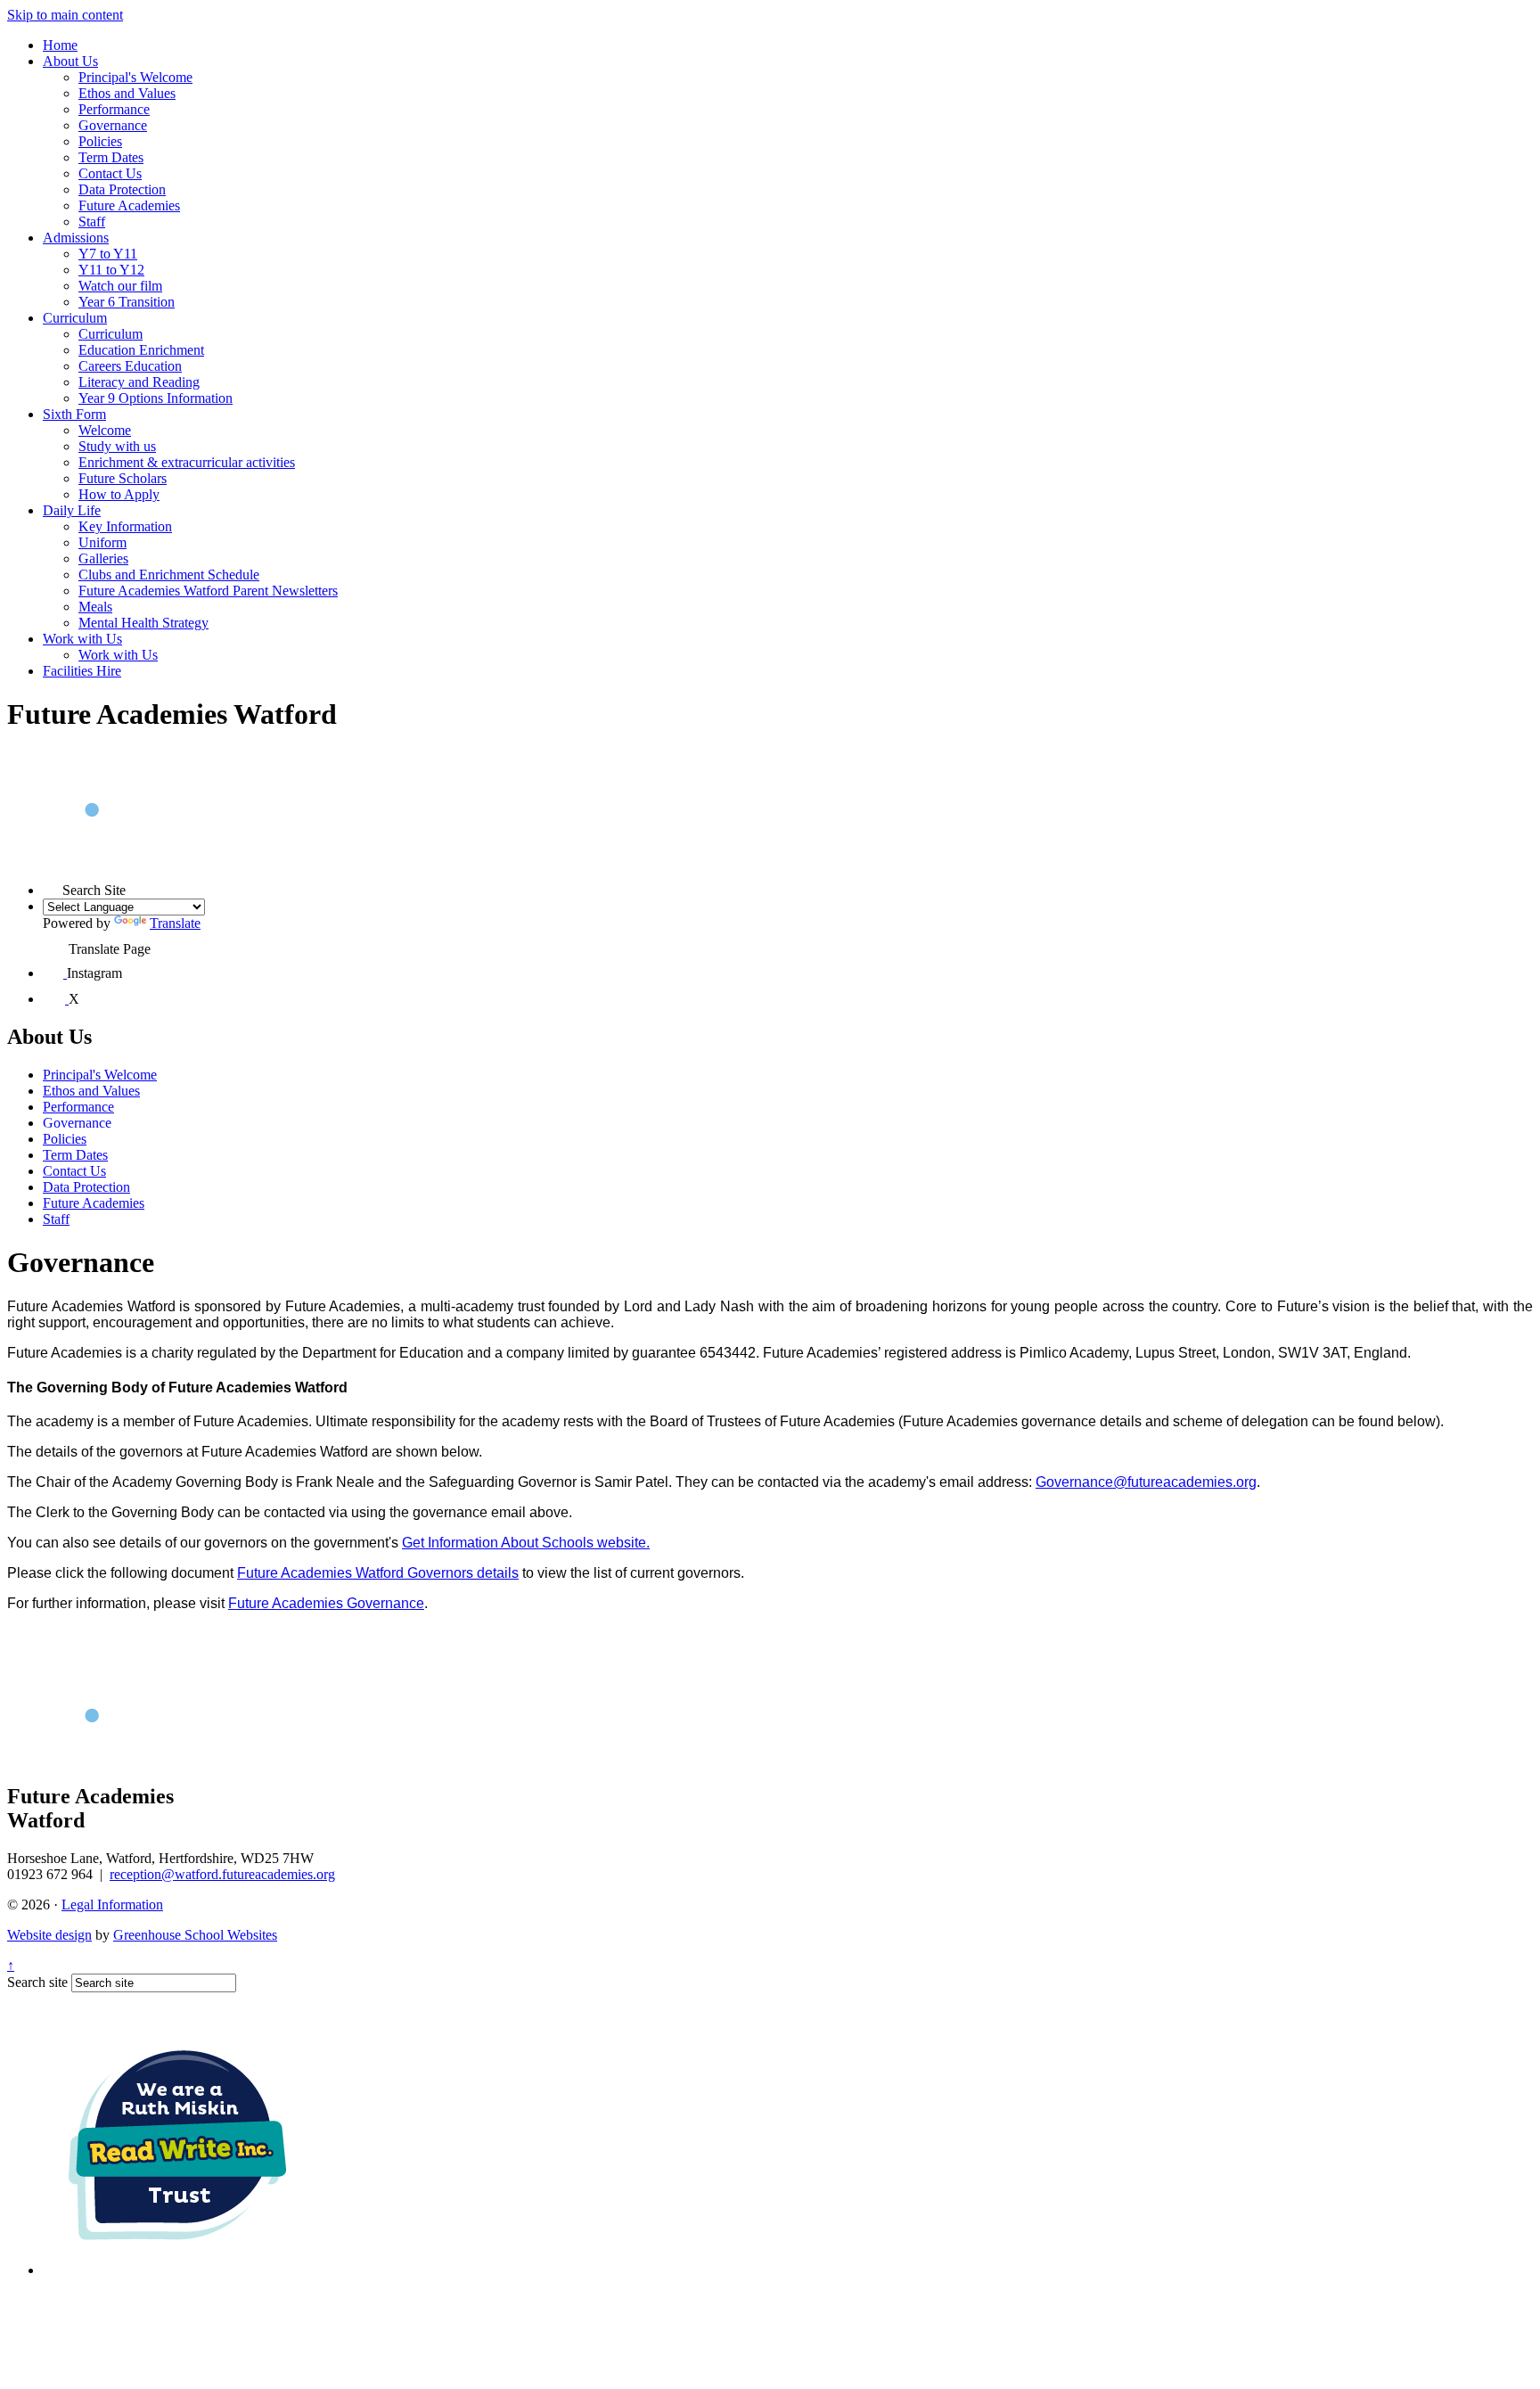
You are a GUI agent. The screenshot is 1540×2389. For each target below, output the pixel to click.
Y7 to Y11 (108, 254)
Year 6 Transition (127, 302)
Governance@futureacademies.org (1146, 1482)
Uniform (102, 542)
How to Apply (119, 494)
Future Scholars (123, 478)
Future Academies (129, 205)
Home (60, 45)
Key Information (125, 526)
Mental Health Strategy (143, 623)
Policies (100, 141)
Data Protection (122, 189)
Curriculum (75, 318)
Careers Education (130, 366)
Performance (114, 109)
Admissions (76, 238)
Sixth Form (74, 414)
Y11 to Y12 (111, 270)
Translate (175, 923)
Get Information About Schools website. (526, 1543)
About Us (70, 61)
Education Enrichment (141, 350)
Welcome (105, 430)
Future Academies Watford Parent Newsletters (208, 591)
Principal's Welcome (135, 77)
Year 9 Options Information (156, 398)
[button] (53, 885)
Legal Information (112, 1905)
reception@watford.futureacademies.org (222, 1874)
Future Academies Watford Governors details (378, 1573)
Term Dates (111, 157)
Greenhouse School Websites (195, 1935)
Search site (37, 1982)
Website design (49, 1935)
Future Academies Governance (326, 1603)
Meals (95, 607)
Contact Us (110, 173)
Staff (92, 222)
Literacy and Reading (139, 382)
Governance (113, 125)
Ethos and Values (127, 93)
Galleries (103, 558)
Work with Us (82, 639)
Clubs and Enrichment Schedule (169, 575)
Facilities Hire (82, 671)
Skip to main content (65, 15)
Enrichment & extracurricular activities (187, 462)
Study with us (117, 446)
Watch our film (120, 286)
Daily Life (72, 510)
